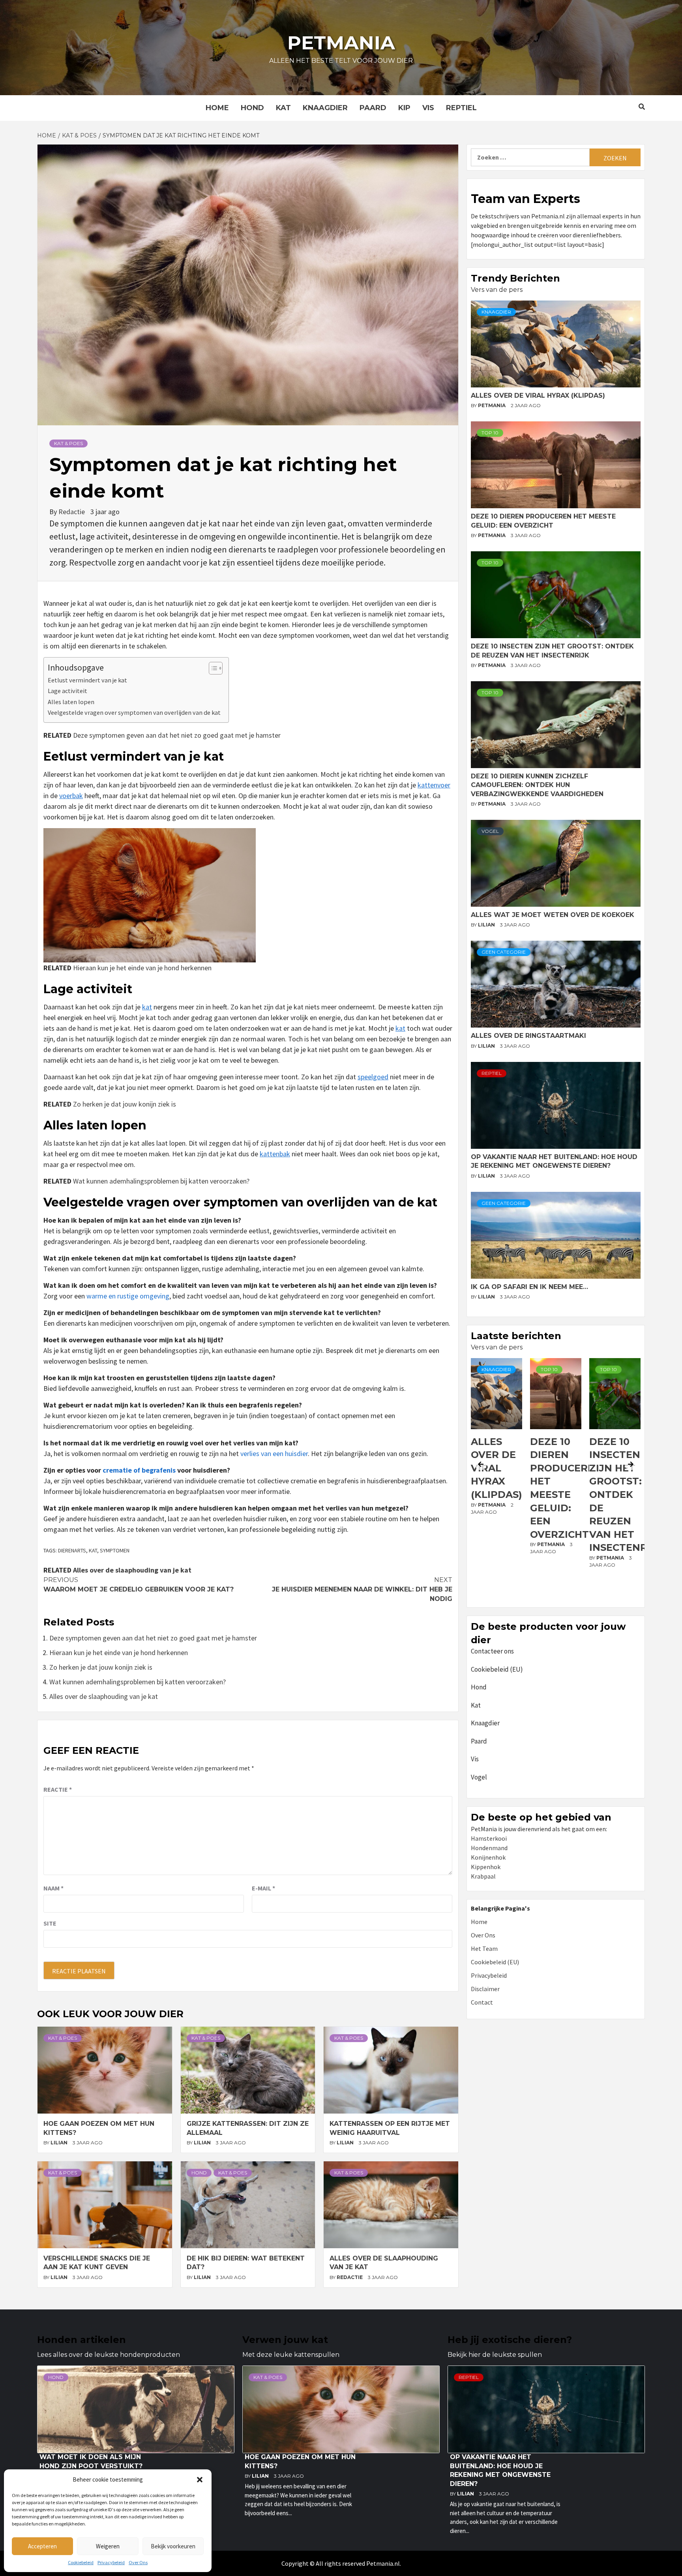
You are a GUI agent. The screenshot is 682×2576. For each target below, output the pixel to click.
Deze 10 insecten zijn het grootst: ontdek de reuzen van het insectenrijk (567, 1495)
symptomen (115, 1550)
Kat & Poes (68, 443)
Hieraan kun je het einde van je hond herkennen (142, 968)
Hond (252, 108)
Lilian (60, 2143)
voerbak (71, 796)
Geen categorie (504, 952)
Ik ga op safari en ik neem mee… (529, 1287)
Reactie (58, 1789)
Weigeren (108, 2546)
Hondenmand (489, 1848)
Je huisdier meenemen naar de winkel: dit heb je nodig (362, 1589)
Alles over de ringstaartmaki (528, 1036)
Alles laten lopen (71, 702)
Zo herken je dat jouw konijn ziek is (125, 1104)
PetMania (492, 405)
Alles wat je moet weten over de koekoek (553, 915)
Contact (482, 2002)
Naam (53, 1888)
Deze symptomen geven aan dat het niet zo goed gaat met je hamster (177, 735)
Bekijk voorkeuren (173, 2546)
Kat (283, 108)
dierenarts (72, 1550)
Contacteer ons (492, 1651)
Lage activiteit (67, 691)
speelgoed (373, 1077)
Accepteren (42, 2546)
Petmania (341, 43)
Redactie (72, 512)
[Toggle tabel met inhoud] (212, 668)
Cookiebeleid (81, 2562)
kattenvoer (434, 785)
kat (147, 1007)
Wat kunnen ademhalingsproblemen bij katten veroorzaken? (161, 1181)
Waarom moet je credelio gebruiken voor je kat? (139, 1585)
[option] (497, 1481)
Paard (373, 108)
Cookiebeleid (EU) (497, 1669)
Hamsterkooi (489, 1838)
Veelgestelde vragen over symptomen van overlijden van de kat (134, 712)
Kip (404, 108)
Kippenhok (486, 1867)
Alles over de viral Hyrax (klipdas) (538, 396)
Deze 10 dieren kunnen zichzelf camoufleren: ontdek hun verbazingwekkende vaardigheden (537, 785)
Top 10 (490, 433)
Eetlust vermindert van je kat (87, 680)
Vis (428, 108)
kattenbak (275, 1154)
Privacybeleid (111, 2562)
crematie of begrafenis (139, 1470)
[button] (200, 2480)
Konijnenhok (488, 1857)
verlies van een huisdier (274, 1453)
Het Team (484, 1948)
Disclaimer (485, 1989)
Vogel (490, 831)
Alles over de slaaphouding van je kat (132, 1570)
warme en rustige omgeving (128, 1296)
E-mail (263, 1888)
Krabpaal (483, 1876)
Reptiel (461, 108)
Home (217, 108)
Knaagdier (325, 108)
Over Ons (138, 2562)
